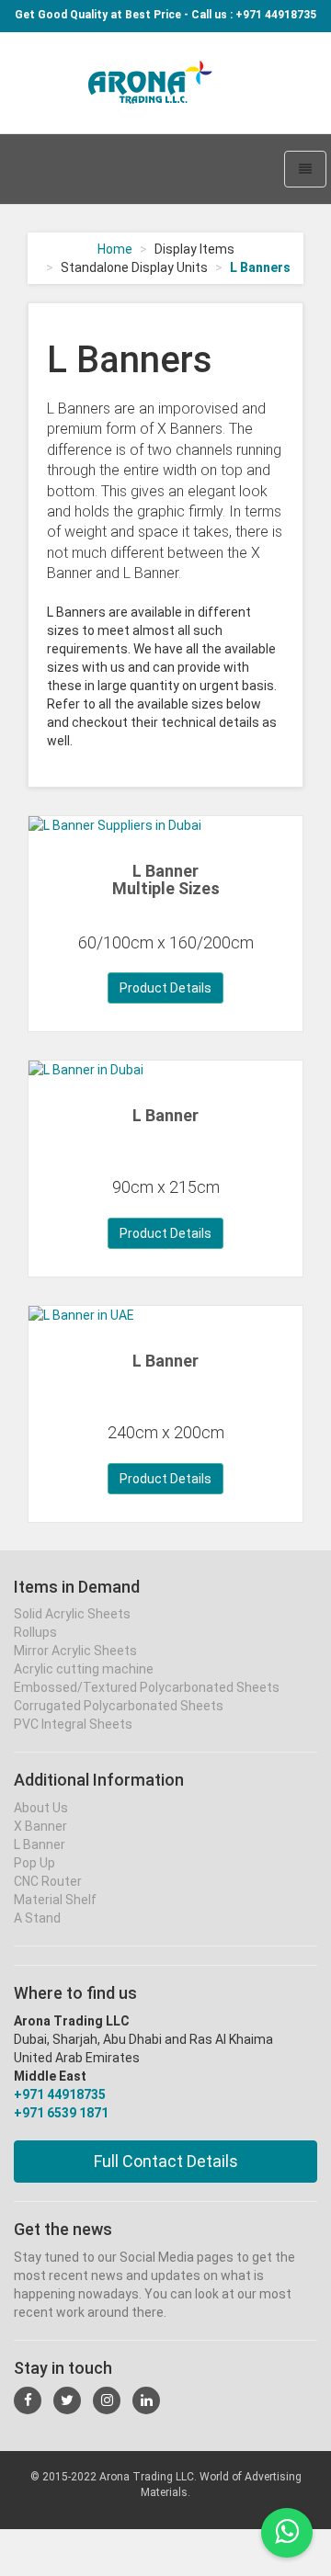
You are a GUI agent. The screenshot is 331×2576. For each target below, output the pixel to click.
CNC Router (48, 1881)
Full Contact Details (166, 2161)
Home (115, 249)
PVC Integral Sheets (73, 1724)
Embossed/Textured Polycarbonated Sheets (147, 1687)
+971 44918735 (60, 2094)
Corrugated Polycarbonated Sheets (119, 1706)
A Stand (37, 1918)
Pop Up (34, 1863)
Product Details (165, 988)
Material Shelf (55, 1900)
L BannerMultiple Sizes (166, 880)
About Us (41, 1808)
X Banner (40, 1826)
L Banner (165, 1115)
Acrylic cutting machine (84, 1669)
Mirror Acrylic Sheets (75, 1651)
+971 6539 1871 (61, 2113)
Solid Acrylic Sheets (72, 1614)
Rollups (35, 1632)
